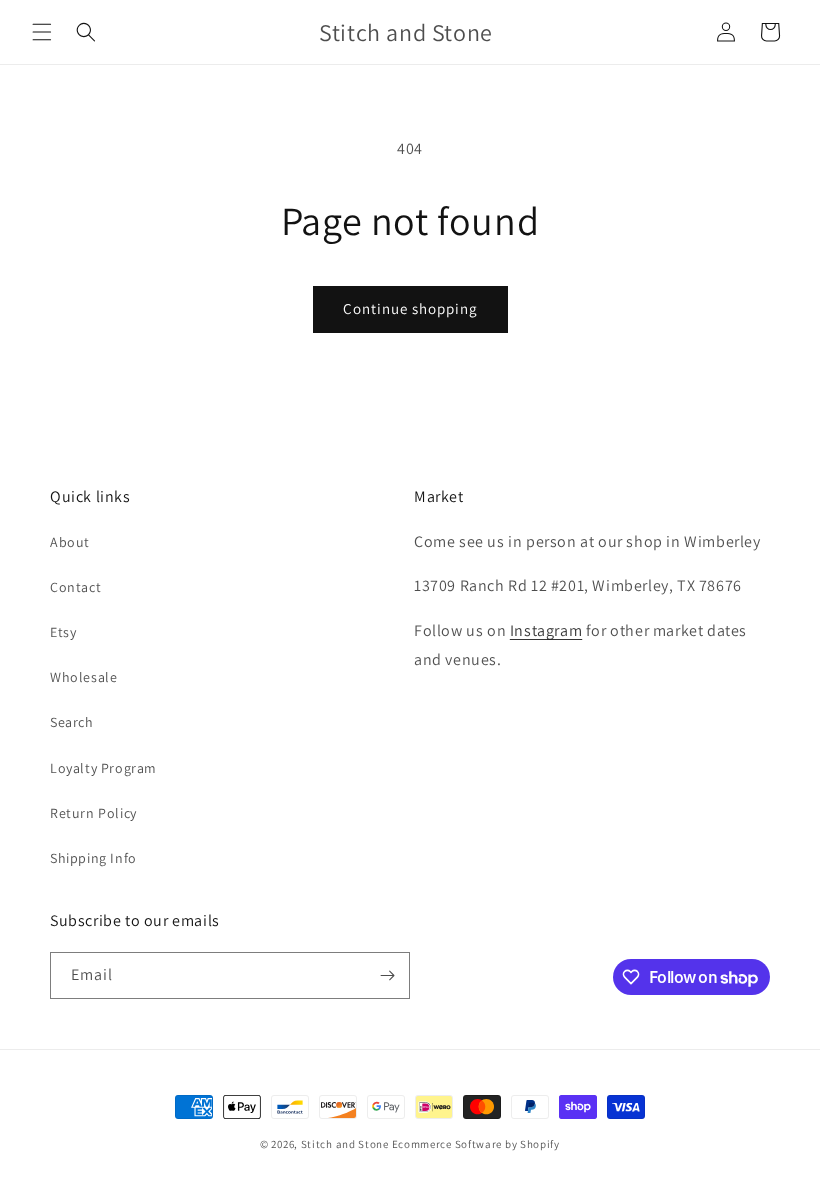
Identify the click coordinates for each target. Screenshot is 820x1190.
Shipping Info (93, 858)
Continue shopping (410, 308)
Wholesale (83, 677)
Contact (75, 587)
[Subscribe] (387, 975)
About (70, 542)
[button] (42, 32)
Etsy (63, 632)
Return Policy (93, 813)
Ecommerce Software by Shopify (476, 1144)
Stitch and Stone (345, 1144)
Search (72, 722)
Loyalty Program (103, 768)
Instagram (546, 630)
